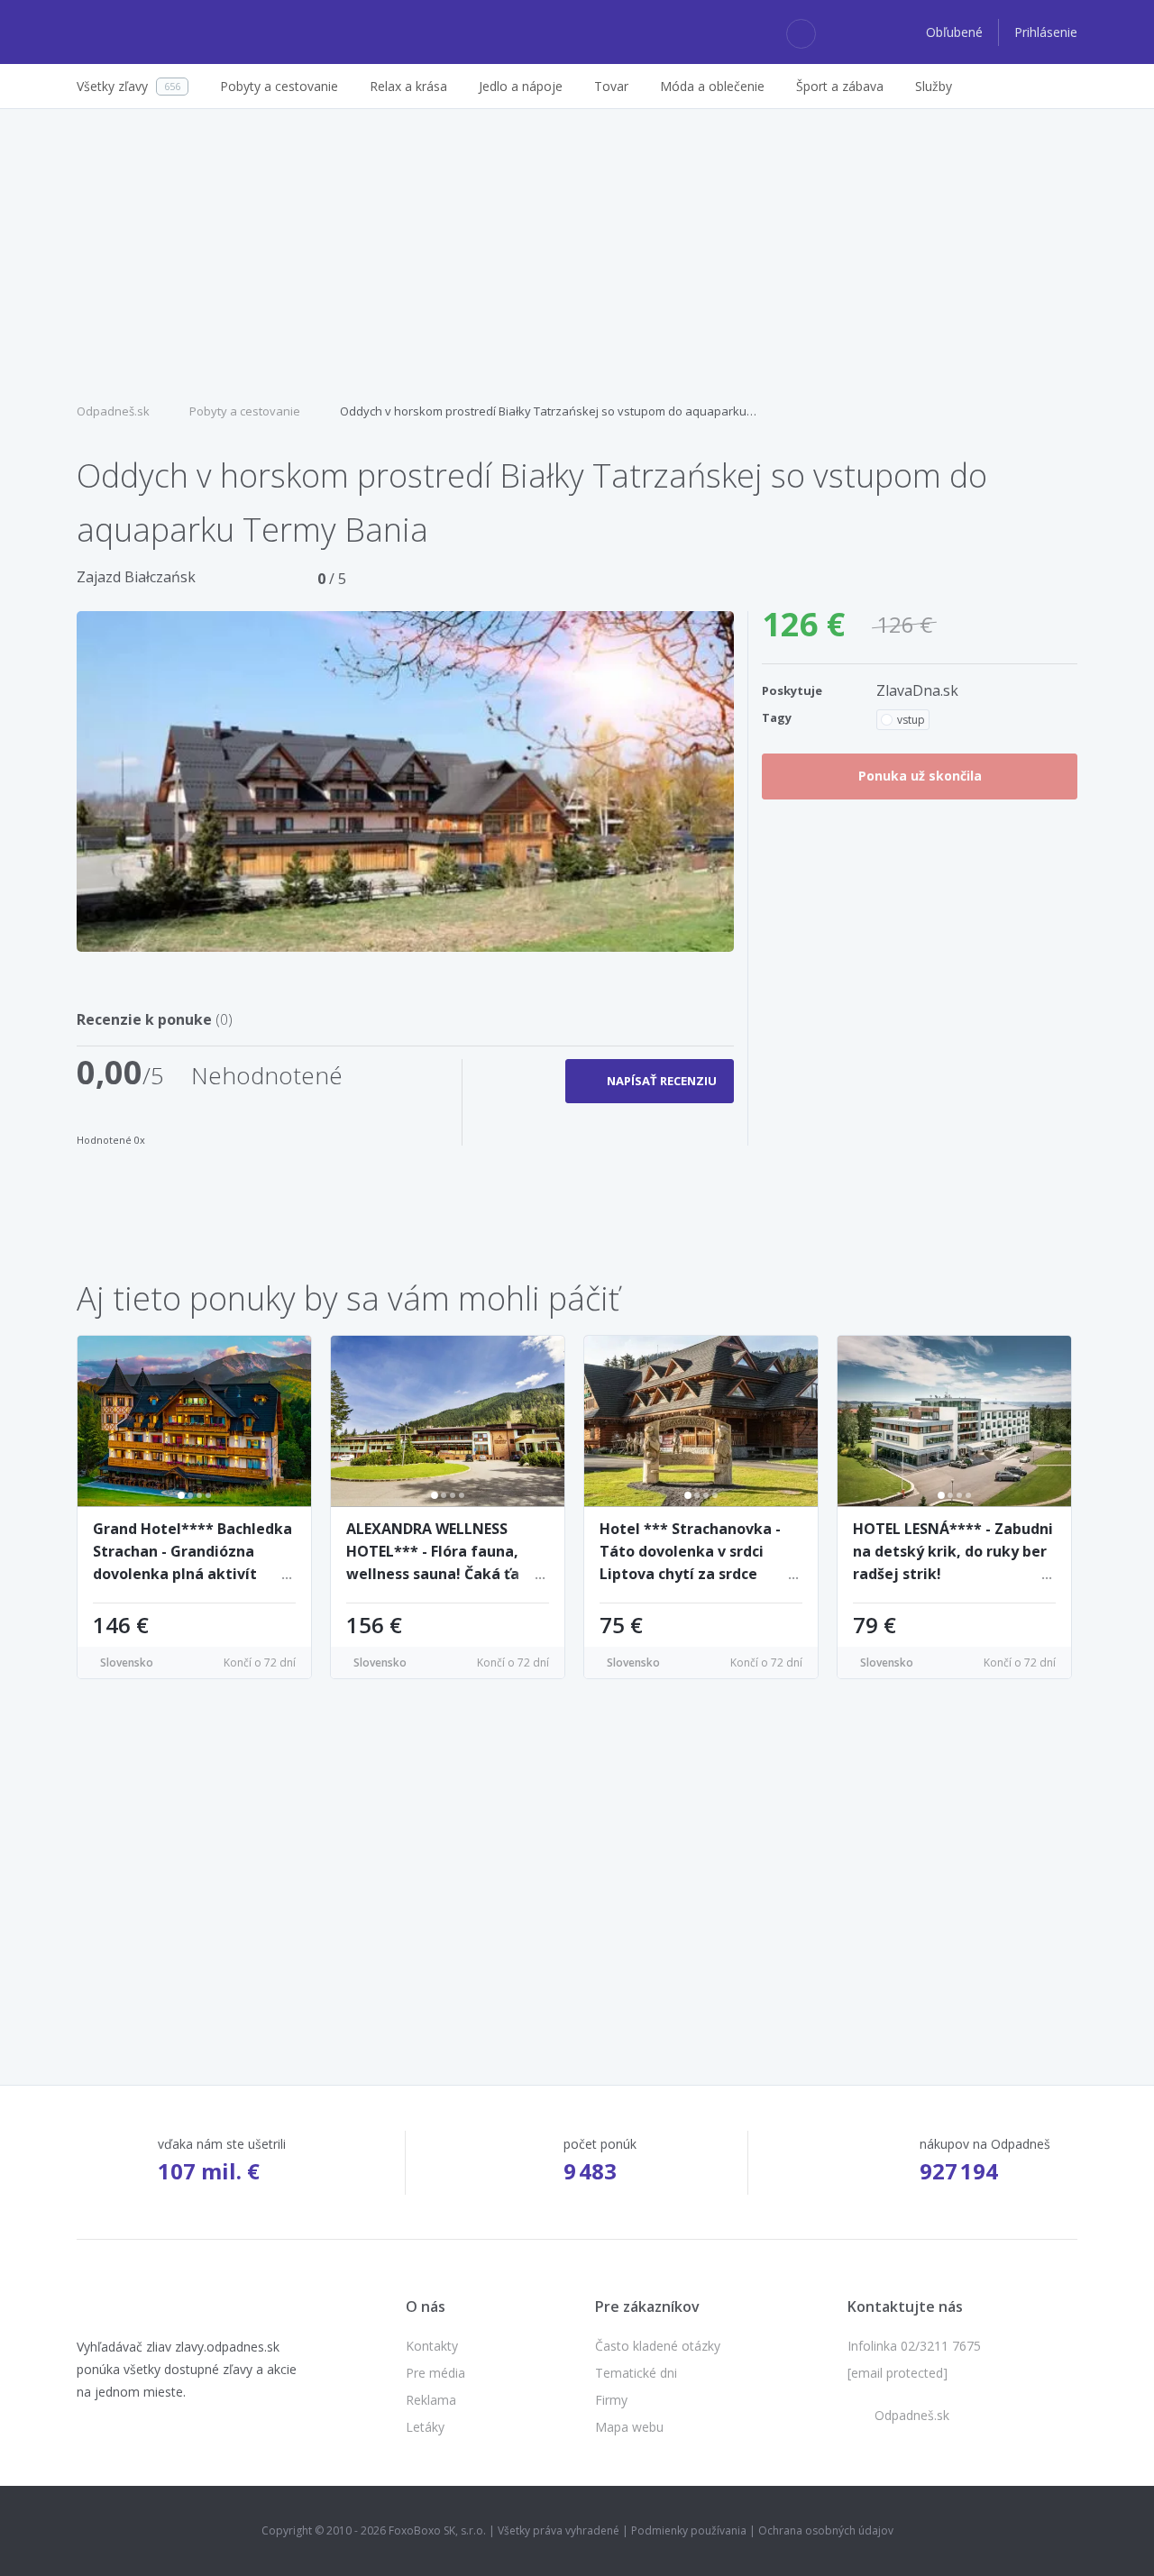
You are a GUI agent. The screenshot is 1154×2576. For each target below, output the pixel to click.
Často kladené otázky (658, 2346)
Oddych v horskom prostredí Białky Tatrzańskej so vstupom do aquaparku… (548, 411)
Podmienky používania (689, 2530)
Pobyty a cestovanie (245, 411)
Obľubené (956, 32)
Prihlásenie (1046, 32)
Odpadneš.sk (113, 411)
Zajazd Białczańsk (136, 577)
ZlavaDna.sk (917, 690)
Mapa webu (629, 2427)
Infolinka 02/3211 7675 (914, 2346)
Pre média (435, 2373)
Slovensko (127, 1663)
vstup (911, 720)
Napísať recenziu (662, 1081)
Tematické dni (636, 2373)
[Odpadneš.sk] (147, 32)
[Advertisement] (577, 253)
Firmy (611, 2400)
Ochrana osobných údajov (826, 2530)
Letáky (425, 2427)
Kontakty (432, 2346)
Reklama (431, 2400)
